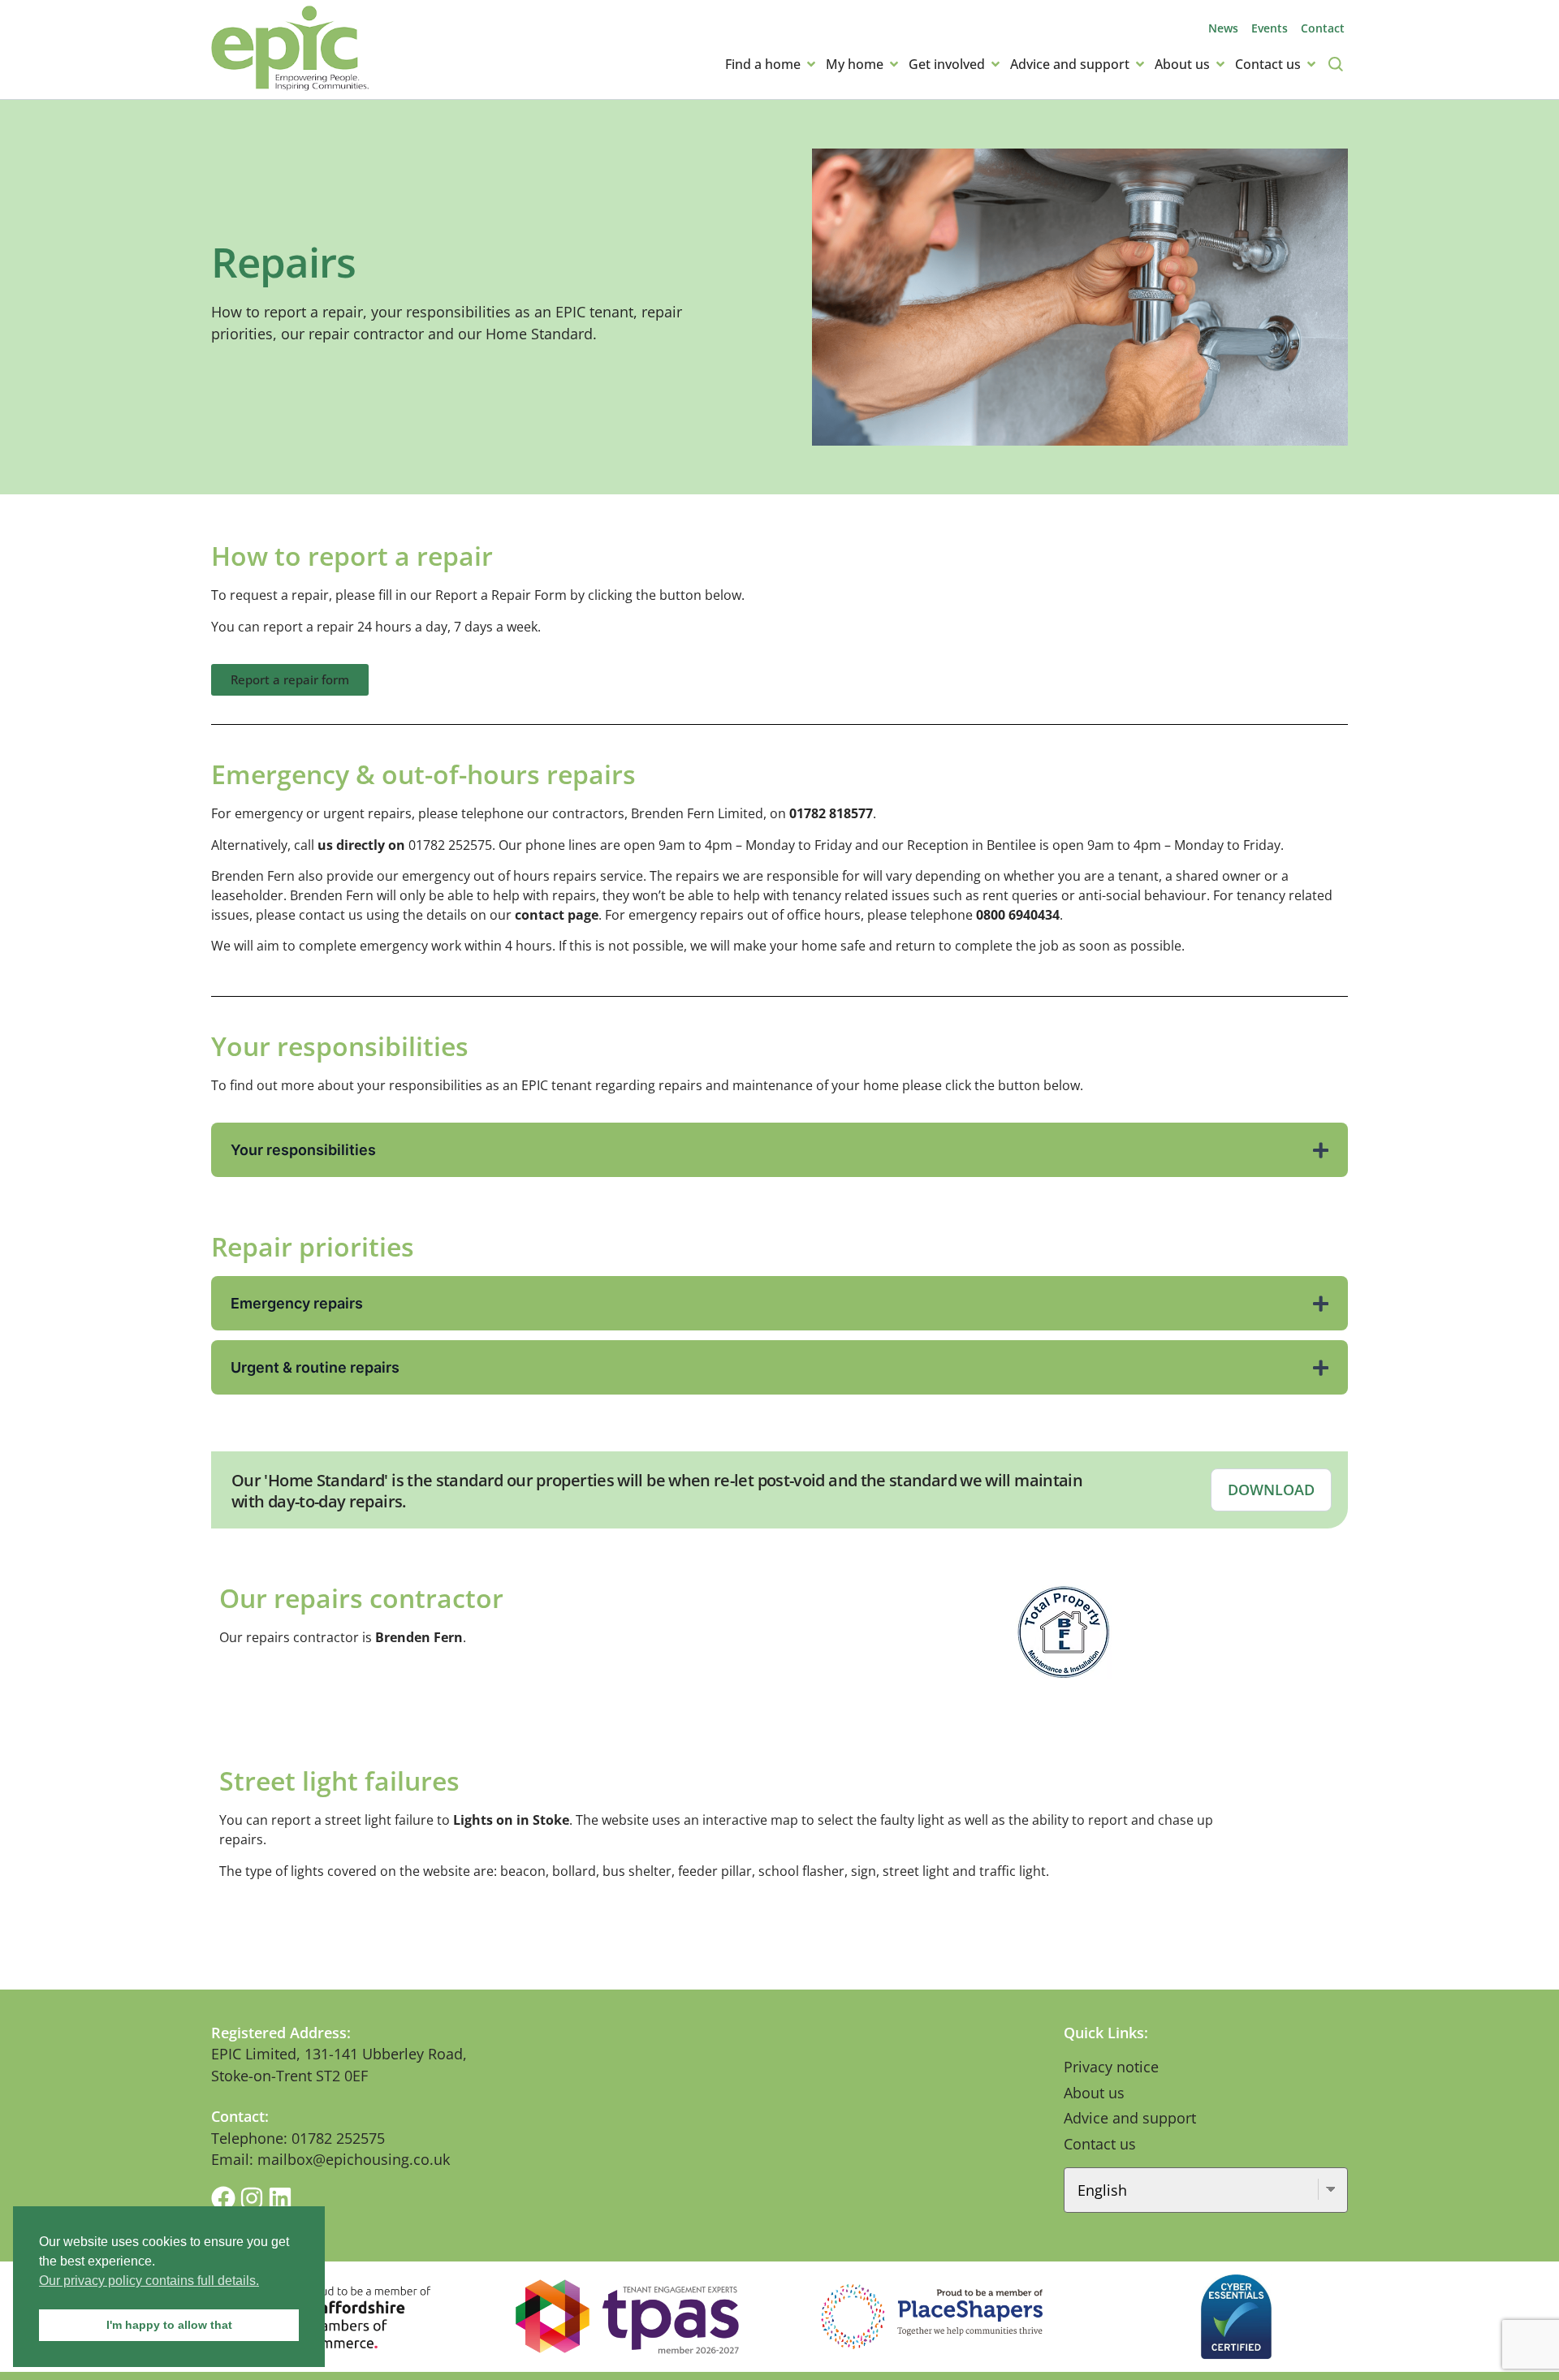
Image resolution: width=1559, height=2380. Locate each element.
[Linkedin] (280, 2198)
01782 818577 (831, 813)
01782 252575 (450, 845)
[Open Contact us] (1311, 64)
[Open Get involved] (995, 64)
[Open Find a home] (811, 64)
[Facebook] (223, 2198)
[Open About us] (1220, 64)
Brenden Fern (419, 1637)
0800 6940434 (1018, 915)
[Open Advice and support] (1140, 64)
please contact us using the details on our (427, 915)
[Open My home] (894, 64)
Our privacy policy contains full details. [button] (149, 2281)
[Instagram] (252, 2198)
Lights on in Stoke (511, 1820)
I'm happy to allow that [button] (169, 2325)
